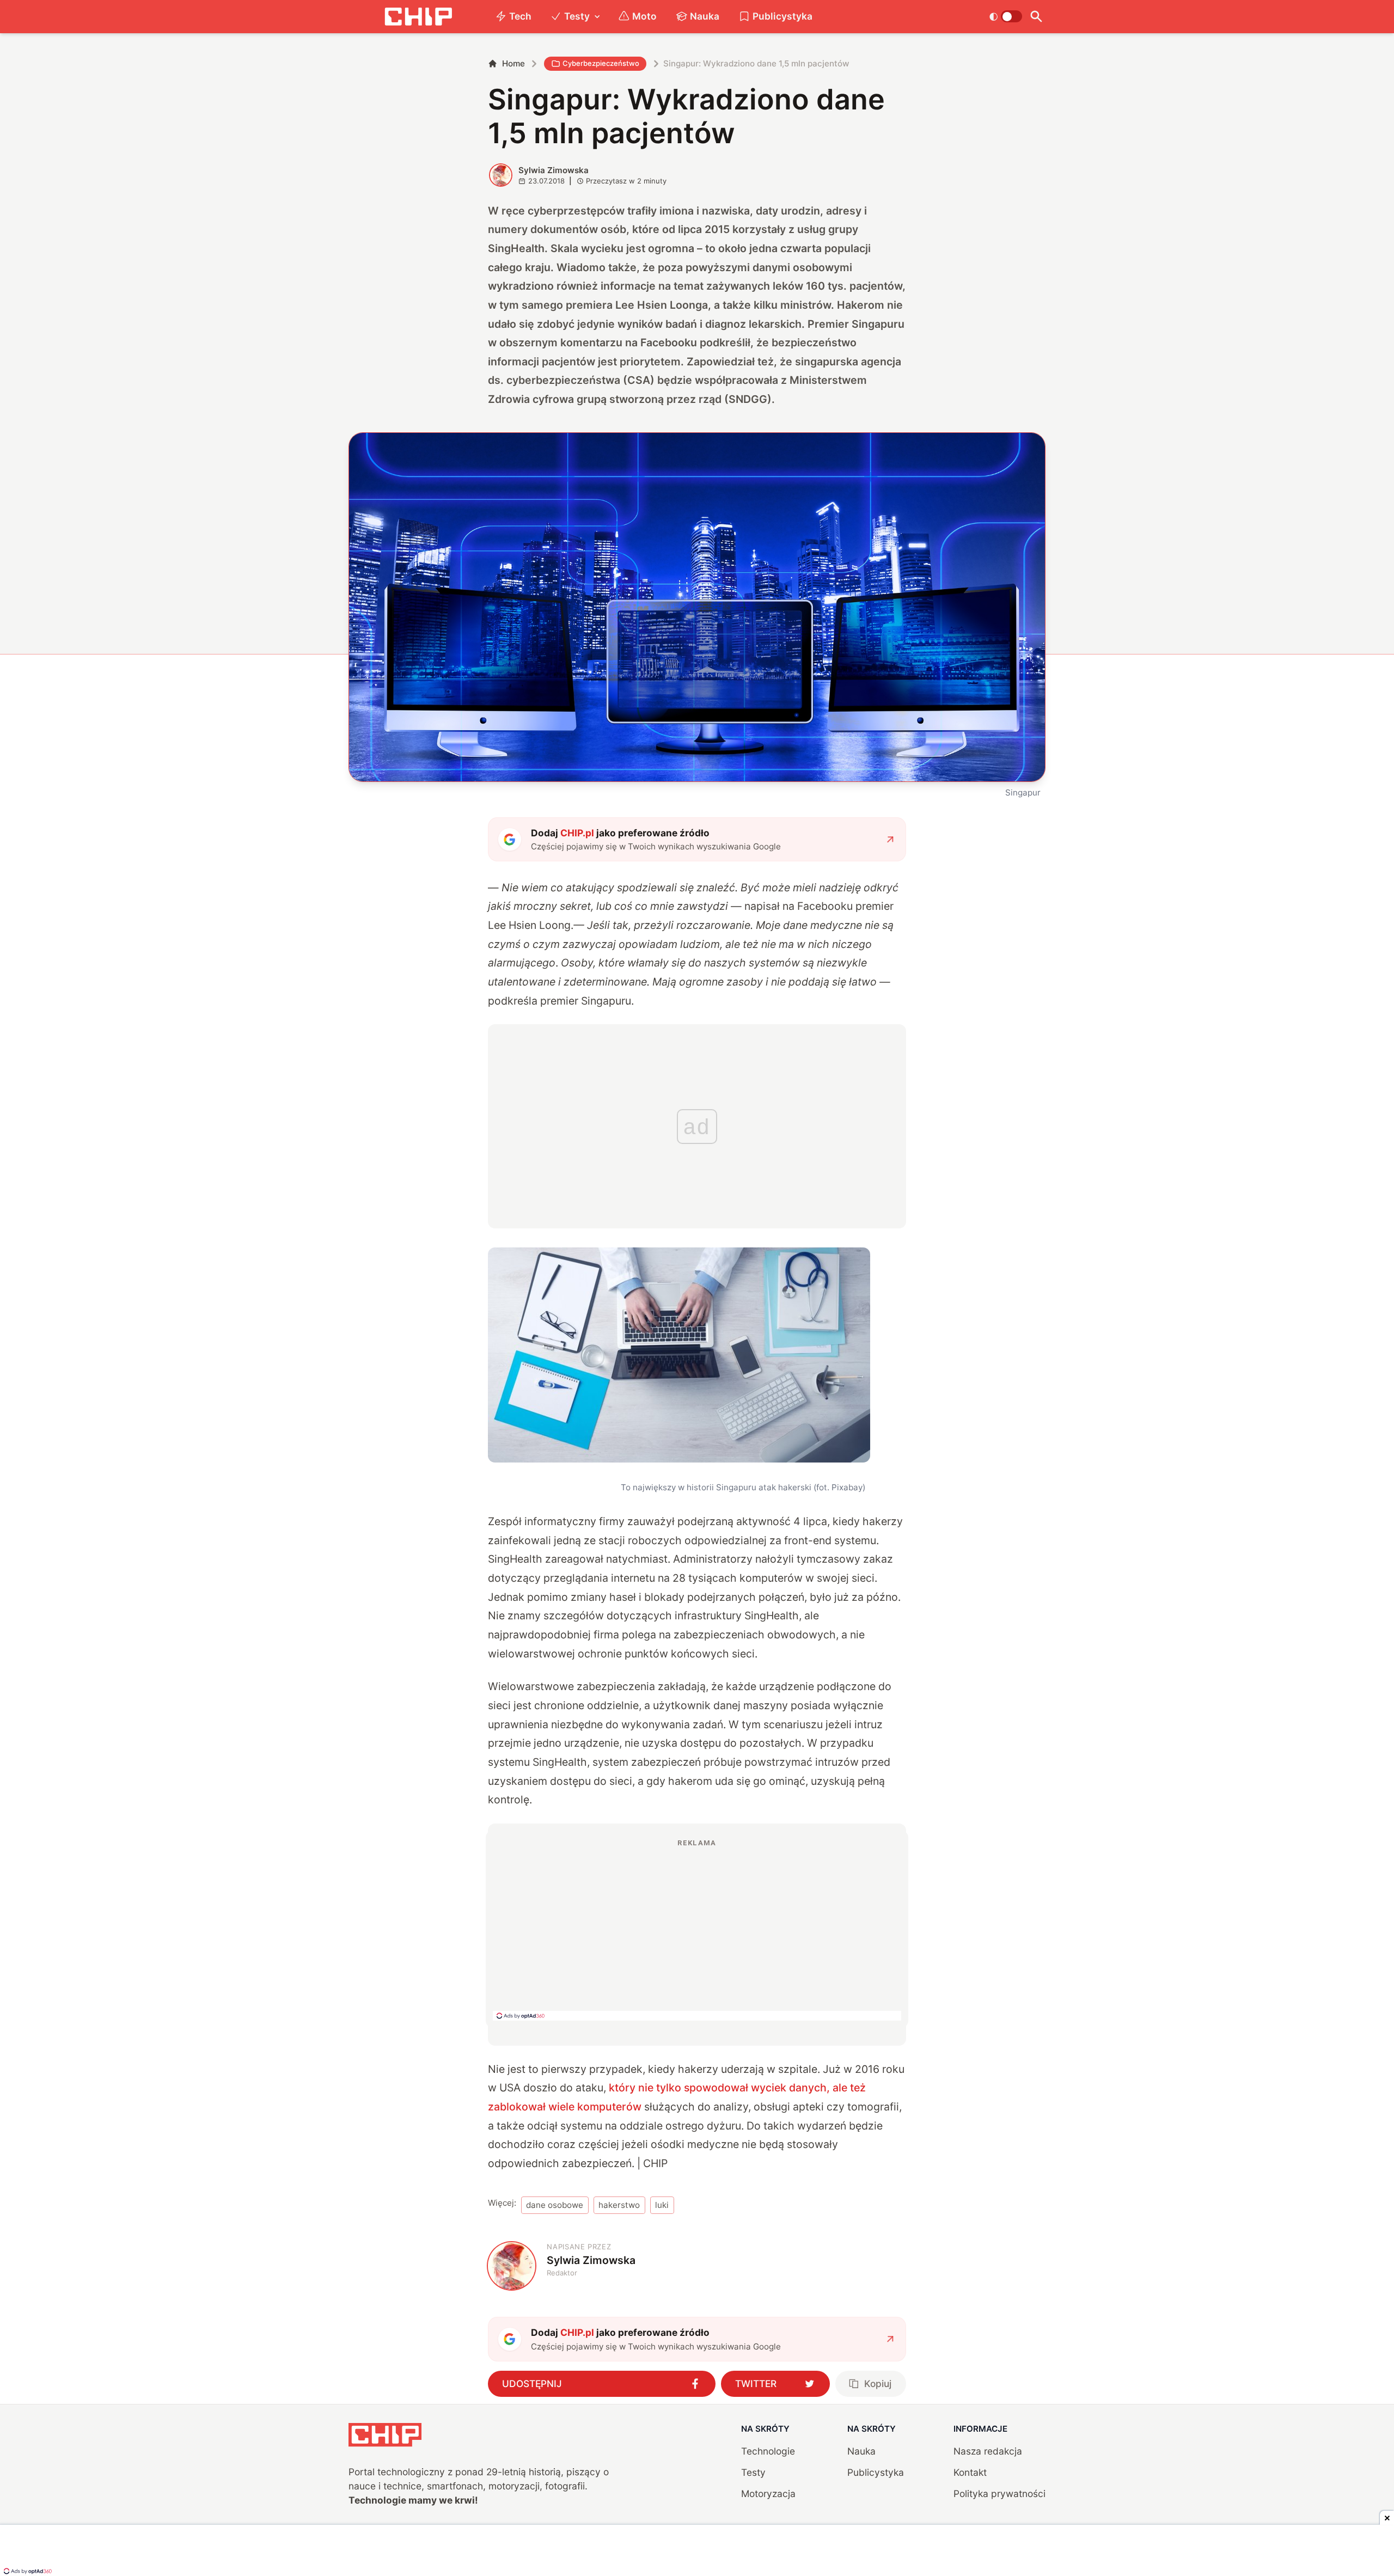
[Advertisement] (697, 1929)
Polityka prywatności (999, 2494)
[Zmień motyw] (1005, 16)
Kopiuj (878, 2384)
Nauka (705, 16)
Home (513, 63)
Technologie (768, 2451)
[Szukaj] (1036, 17)
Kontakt (970, 2472)
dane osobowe (555, 2205)
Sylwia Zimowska (554, 170)
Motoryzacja (768, 2494)
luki (662, 2205)
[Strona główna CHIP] (418, 17)
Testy (577, 16)
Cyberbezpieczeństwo (601, 63)
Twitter (756, 2384)
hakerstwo (619, 2205)
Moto (644, 16)
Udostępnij (532, 2384)
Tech (520, 16)
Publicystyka (782, 16)
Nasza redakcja (988, 2451)
